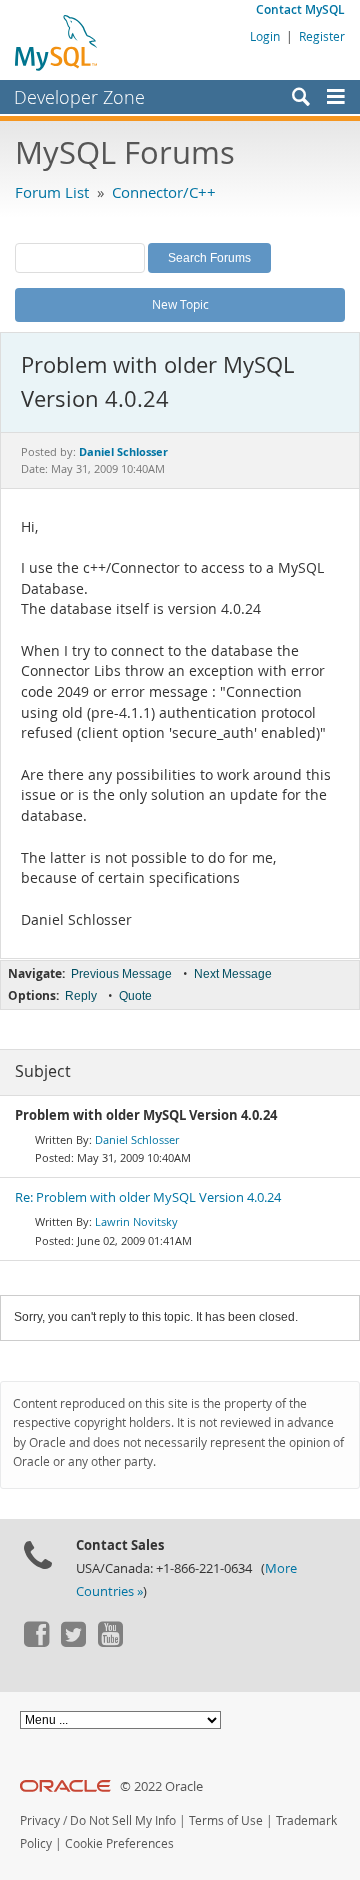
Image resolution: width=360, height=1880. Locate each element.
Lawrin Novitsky (136, 1221)
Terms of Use (226, 1820)
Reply (81, 996)
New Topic (180, 304)
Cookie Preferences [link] (119, 1843)
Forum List (52, 192)
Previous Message (121, 974)
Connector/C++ (164, 192)
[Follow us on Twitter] (73, 1642)
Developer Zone (79, 97)
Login (265, 36)
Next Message (233, 974)
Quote (135, 996)
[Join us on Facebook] (36, 1642)
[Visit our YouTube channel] (110, 1642)
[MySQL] (57, 42)
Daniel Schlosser (137, 1139)
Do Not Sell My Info (123, 1820)
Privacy (40, 1820)
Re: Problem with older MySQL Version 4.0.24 (148, 1197)
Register (322, 36)
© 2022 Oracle (161, 1786)
